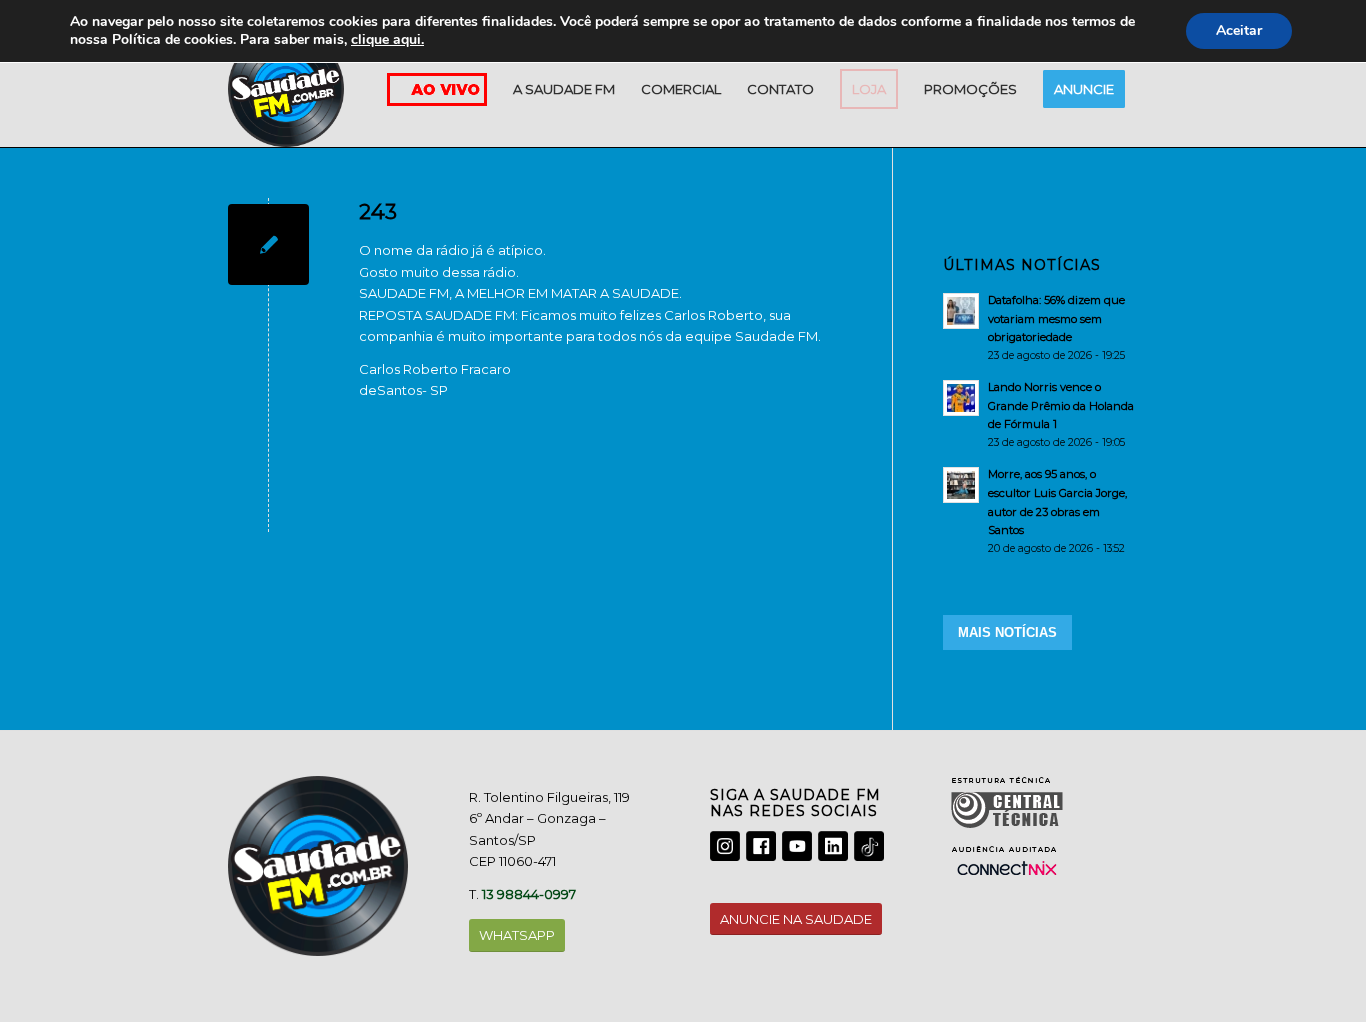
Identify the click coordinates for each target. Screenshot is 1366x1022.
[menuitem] (564, 89)
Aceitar (1239, 30)
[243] (268, 244)
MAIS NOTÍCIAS (1007, 632)
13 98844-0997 (529, 894)
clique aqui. (387, 39)
